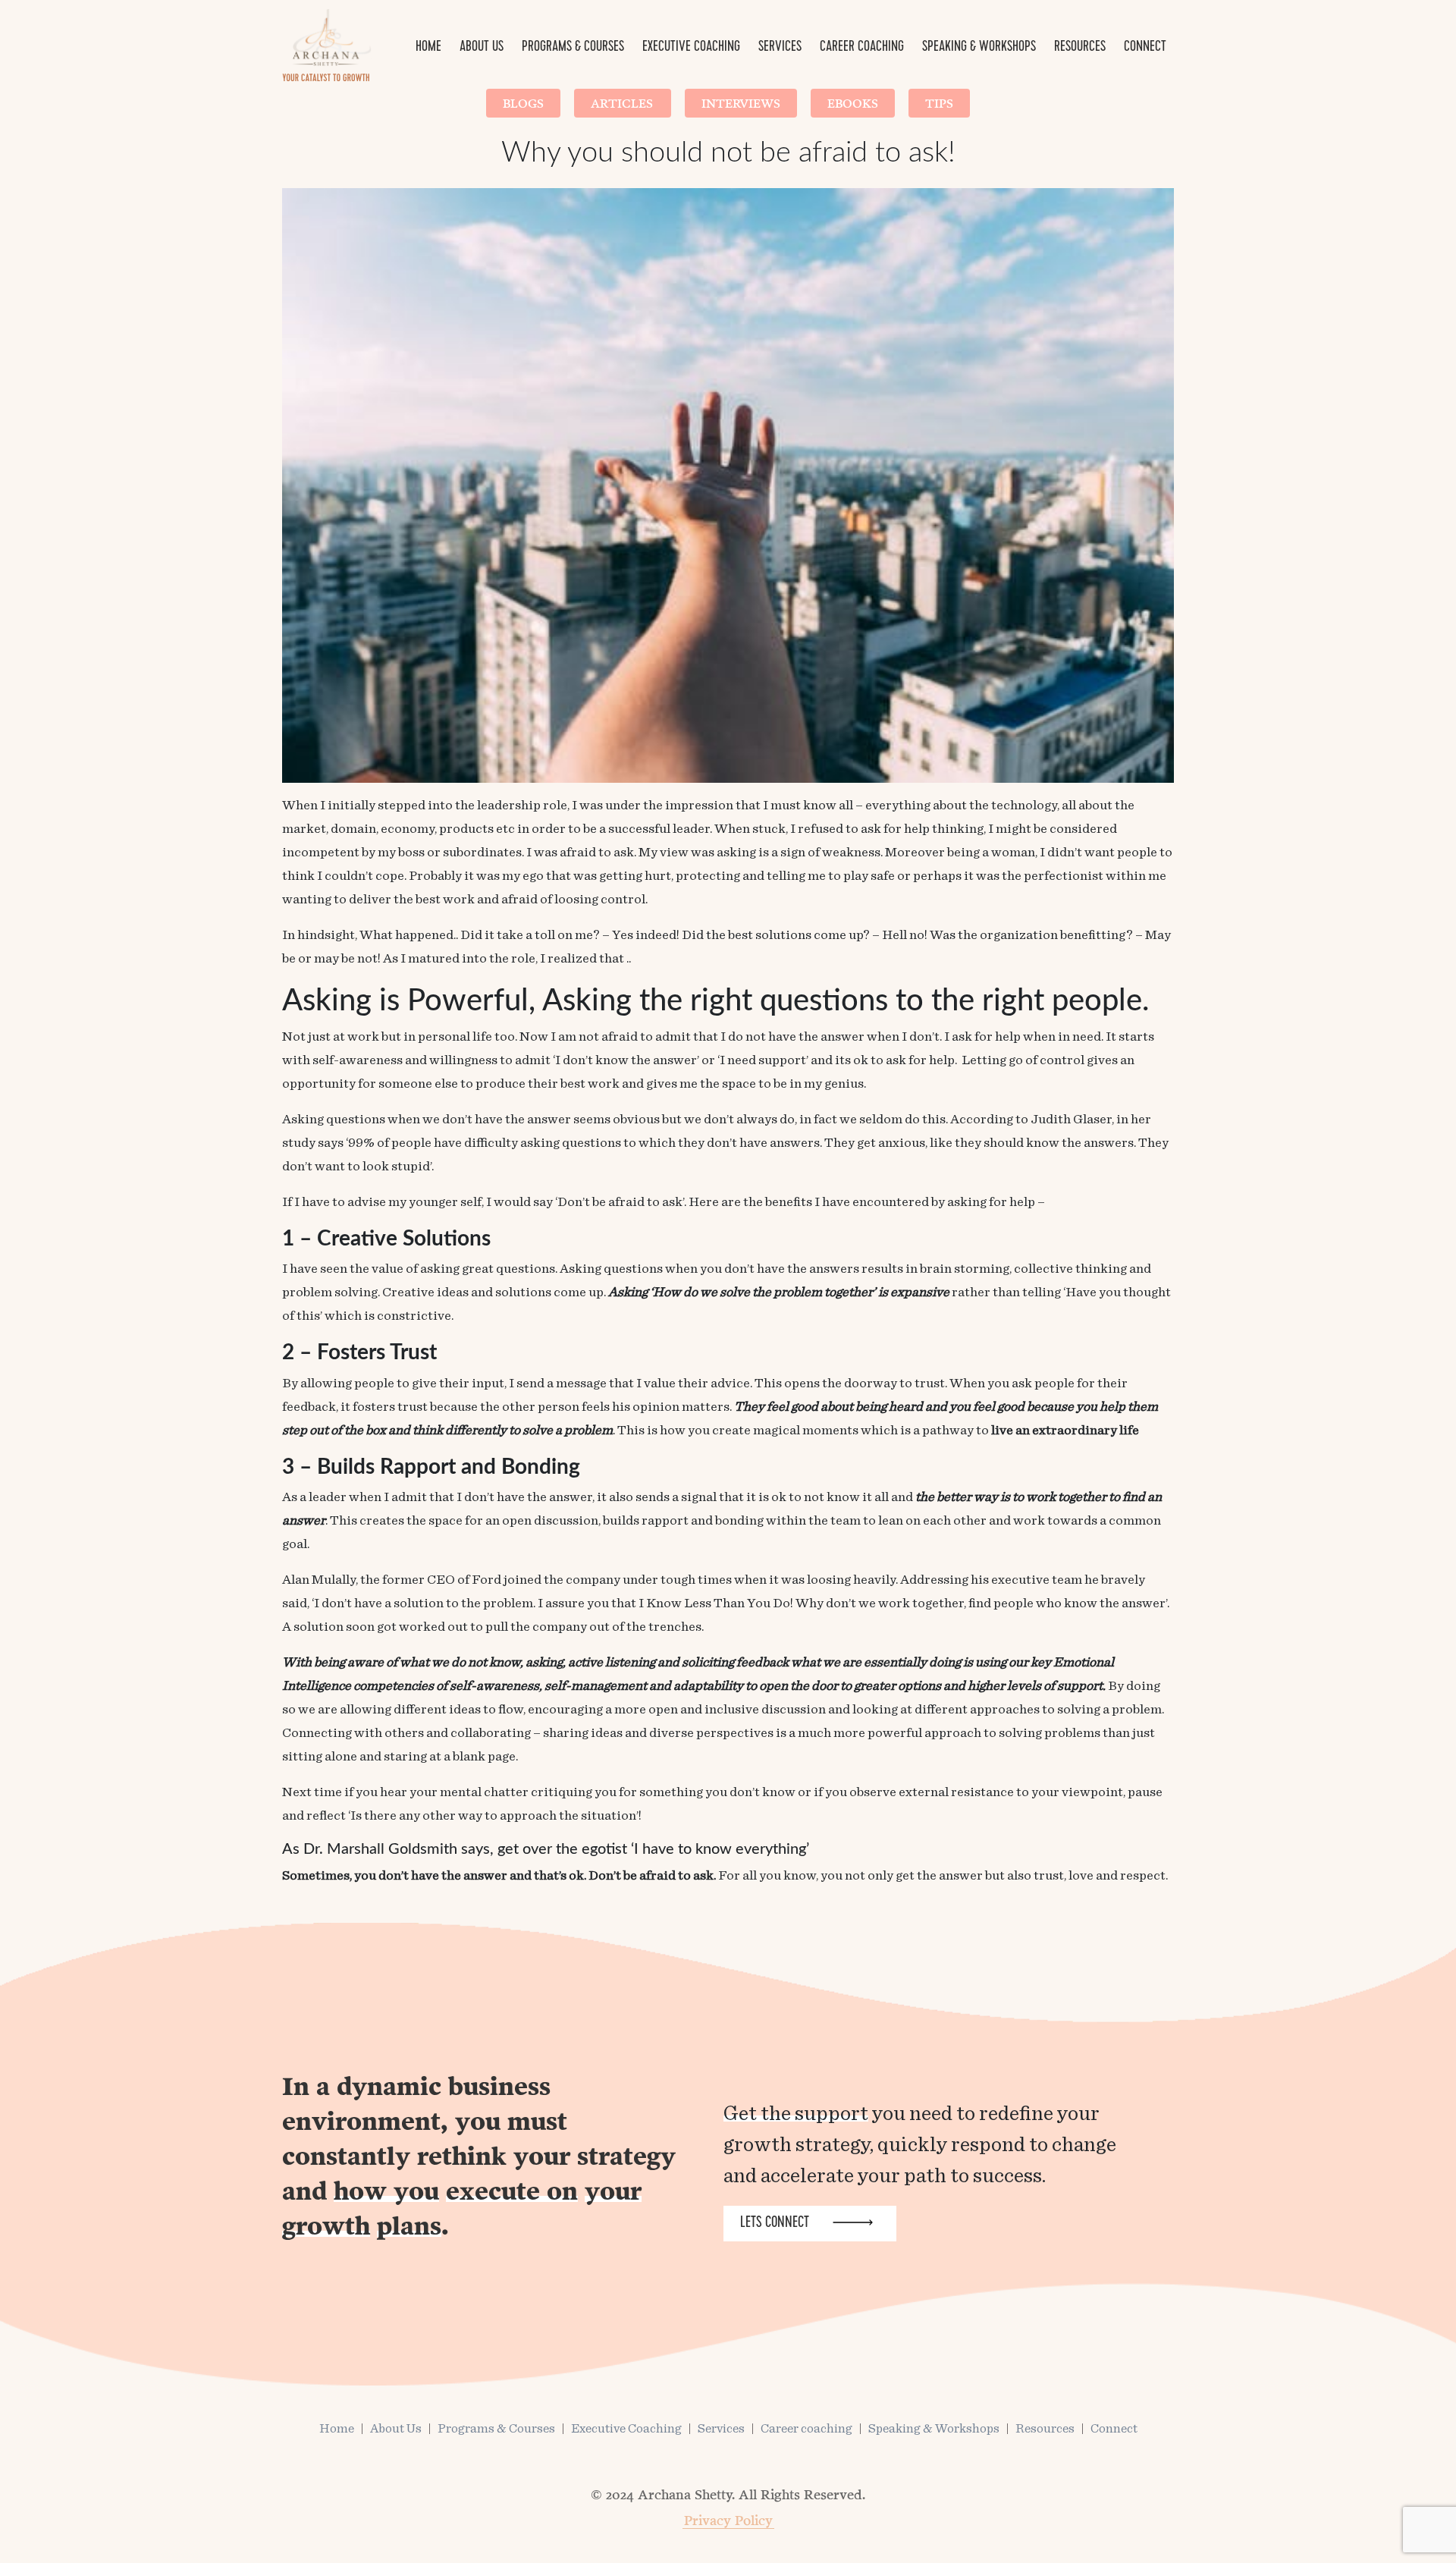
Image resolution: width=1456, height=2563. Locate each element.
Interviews (741, 103)
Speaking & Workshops (979, 48)
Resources (1080, 48)
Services (780, 48)
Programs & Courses (573, 48)
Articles (623, 103)
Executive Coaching (691, 48)
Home (428, 48)
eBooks (853, 103)
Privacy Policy (728, 2520)
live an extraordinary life (1065, 1431)
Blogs (523, 103)
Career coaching (862, 48)
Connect (1145, 48)
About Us (482, 48)
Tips (939, 103)
